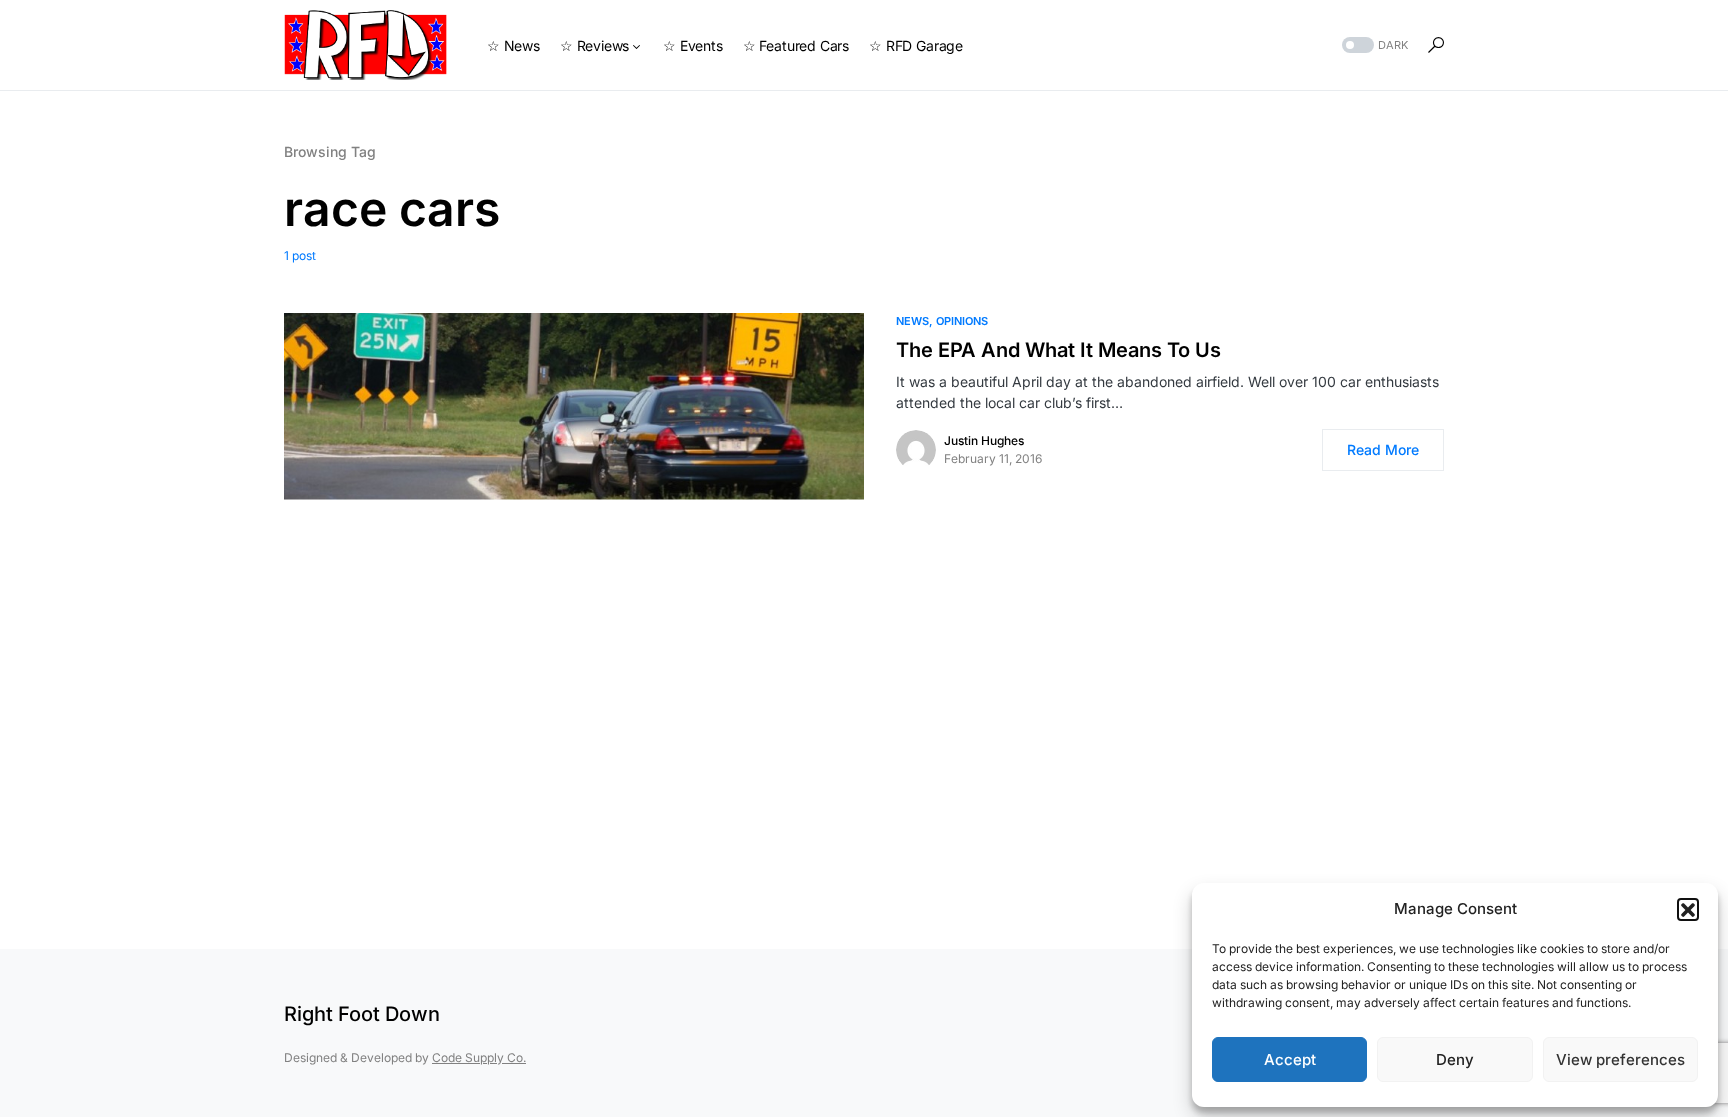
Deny (1455, 1059)
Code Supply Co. (479, 1057)
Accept (1290, 1059)
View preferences (1620, 1059)
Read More (1383, 449)
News (912, 321)
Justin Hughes (984, 440)
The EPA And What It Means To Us (1058, 350)
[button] (1688, 909)
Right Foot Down (362, 1014)
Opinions (962, 321)
